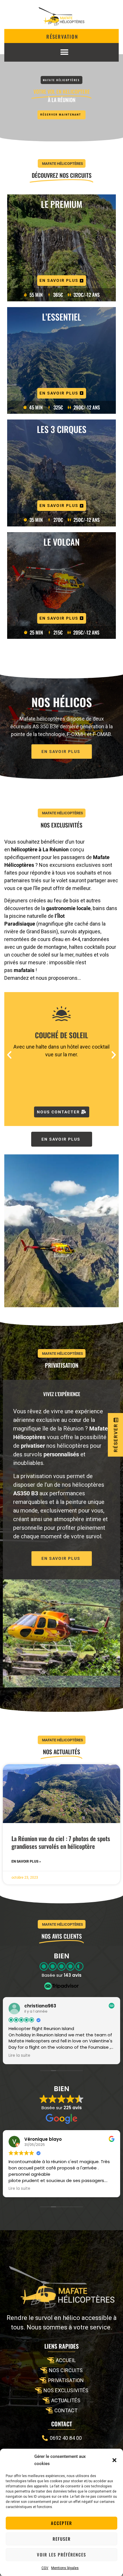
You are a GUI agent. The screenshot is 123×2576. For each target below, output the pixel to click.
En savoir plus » (26, 1861)
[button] (114, 2460)
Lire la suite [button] (19, 2056)
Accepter (61, 2523)
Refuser (62, 2539)
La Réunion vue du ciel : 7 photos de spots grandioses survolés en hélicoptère (61, 1842)
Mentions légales (65, 2568)
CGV (45, 2568)
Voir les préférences (61, 2554)
